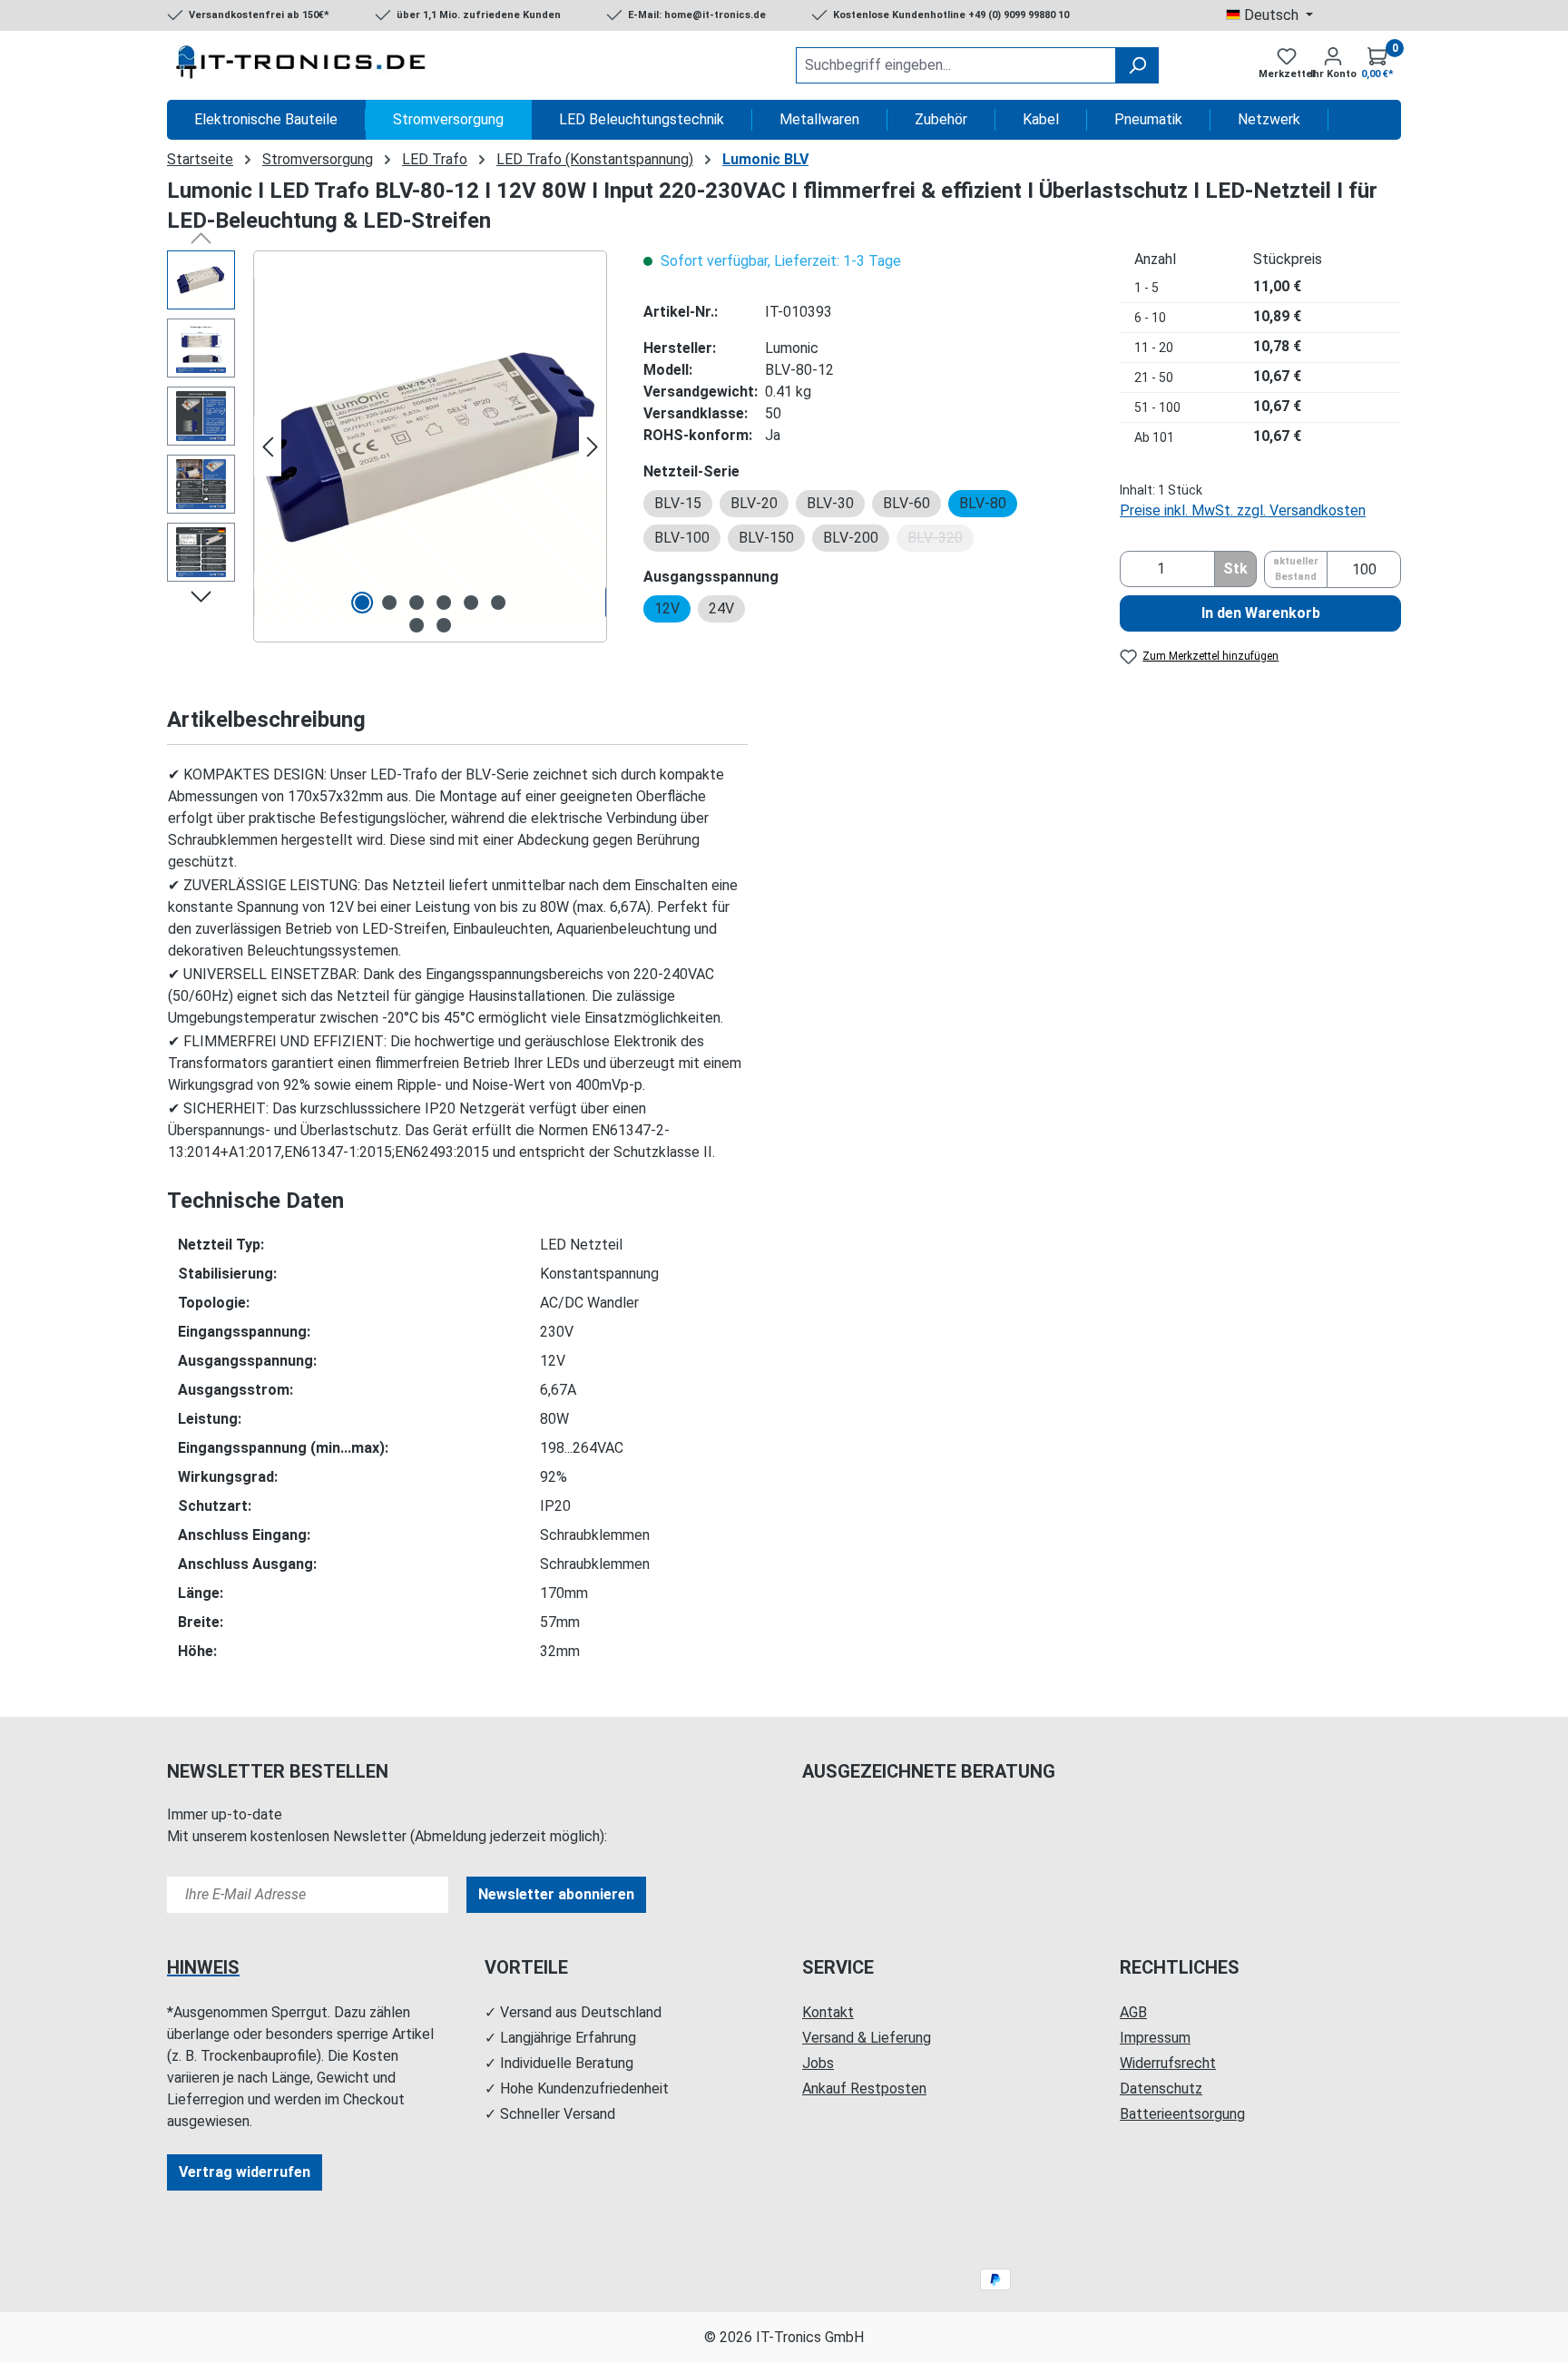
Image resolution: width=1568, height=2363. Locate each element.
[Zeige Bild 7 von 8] (416, 625)
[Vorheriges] (268, 447)
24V (721, 608)
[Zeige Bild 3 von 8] (416, 603)
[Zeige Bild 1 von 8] (362, 603)
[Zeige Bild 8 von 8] (444, 625)
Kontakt (828, 2012)
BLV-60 (906, 503)
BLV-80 (983, 503)
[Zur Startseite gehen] (303, 65)
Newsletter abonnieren (556, 1894)
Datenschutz (1161, 2088)
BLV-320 (941, 540)
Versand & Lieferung (867, 2038)
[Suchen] (1137, 65)
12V (667, 608)
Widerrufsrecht (1168, 2063)
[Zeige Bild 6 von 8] (498, 603)
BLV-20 (754, 503)
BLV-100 (682, 538)
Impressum (1155, 2038)
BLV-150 (766, 538)
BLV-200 (851, 538)
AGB (1133, 2012)
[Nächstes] (593, 447)
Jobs (818, 2063)
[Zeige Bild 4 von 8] (444, 603)
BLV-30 (830, 503)
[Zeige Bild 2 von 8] (389, 603)
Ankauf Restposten (864, 2088)
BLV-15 (678, 503)
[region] (387, 446)
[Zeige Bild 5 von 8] (471, 603)
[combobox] (956, 65)
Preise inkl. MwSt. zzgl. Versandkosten (1243, 510)
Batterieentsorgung (1182, 2114)
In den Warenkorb (1261, 613)
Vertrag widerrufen (245, 2172)
